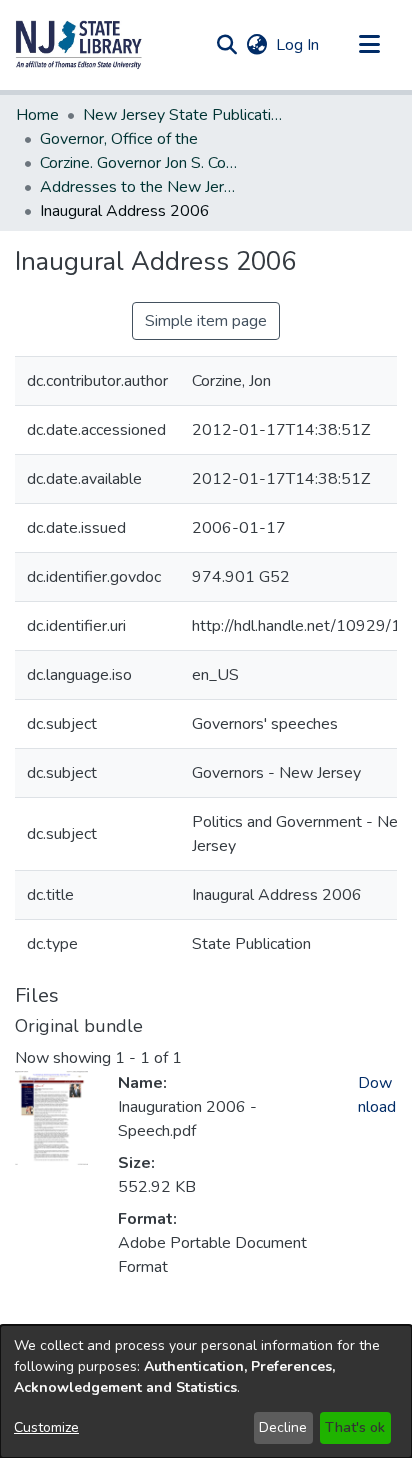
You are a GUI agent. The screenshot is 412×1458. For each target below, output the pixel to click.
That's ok (355, 1427)
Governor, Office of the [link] (119, 139)
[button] (79, 45)
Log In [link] (298, 45)
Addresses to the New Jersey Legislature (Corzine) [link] (140, 187)
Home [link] (37, 115)
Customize (46, 1427)
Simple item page (206, 321)
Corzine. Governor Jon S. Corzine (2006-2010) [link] (140, 163)
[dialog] (206, 1391)
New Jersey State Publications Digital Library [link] (183, 115)
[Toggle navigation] (369, 45)
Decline (283, 1427)
